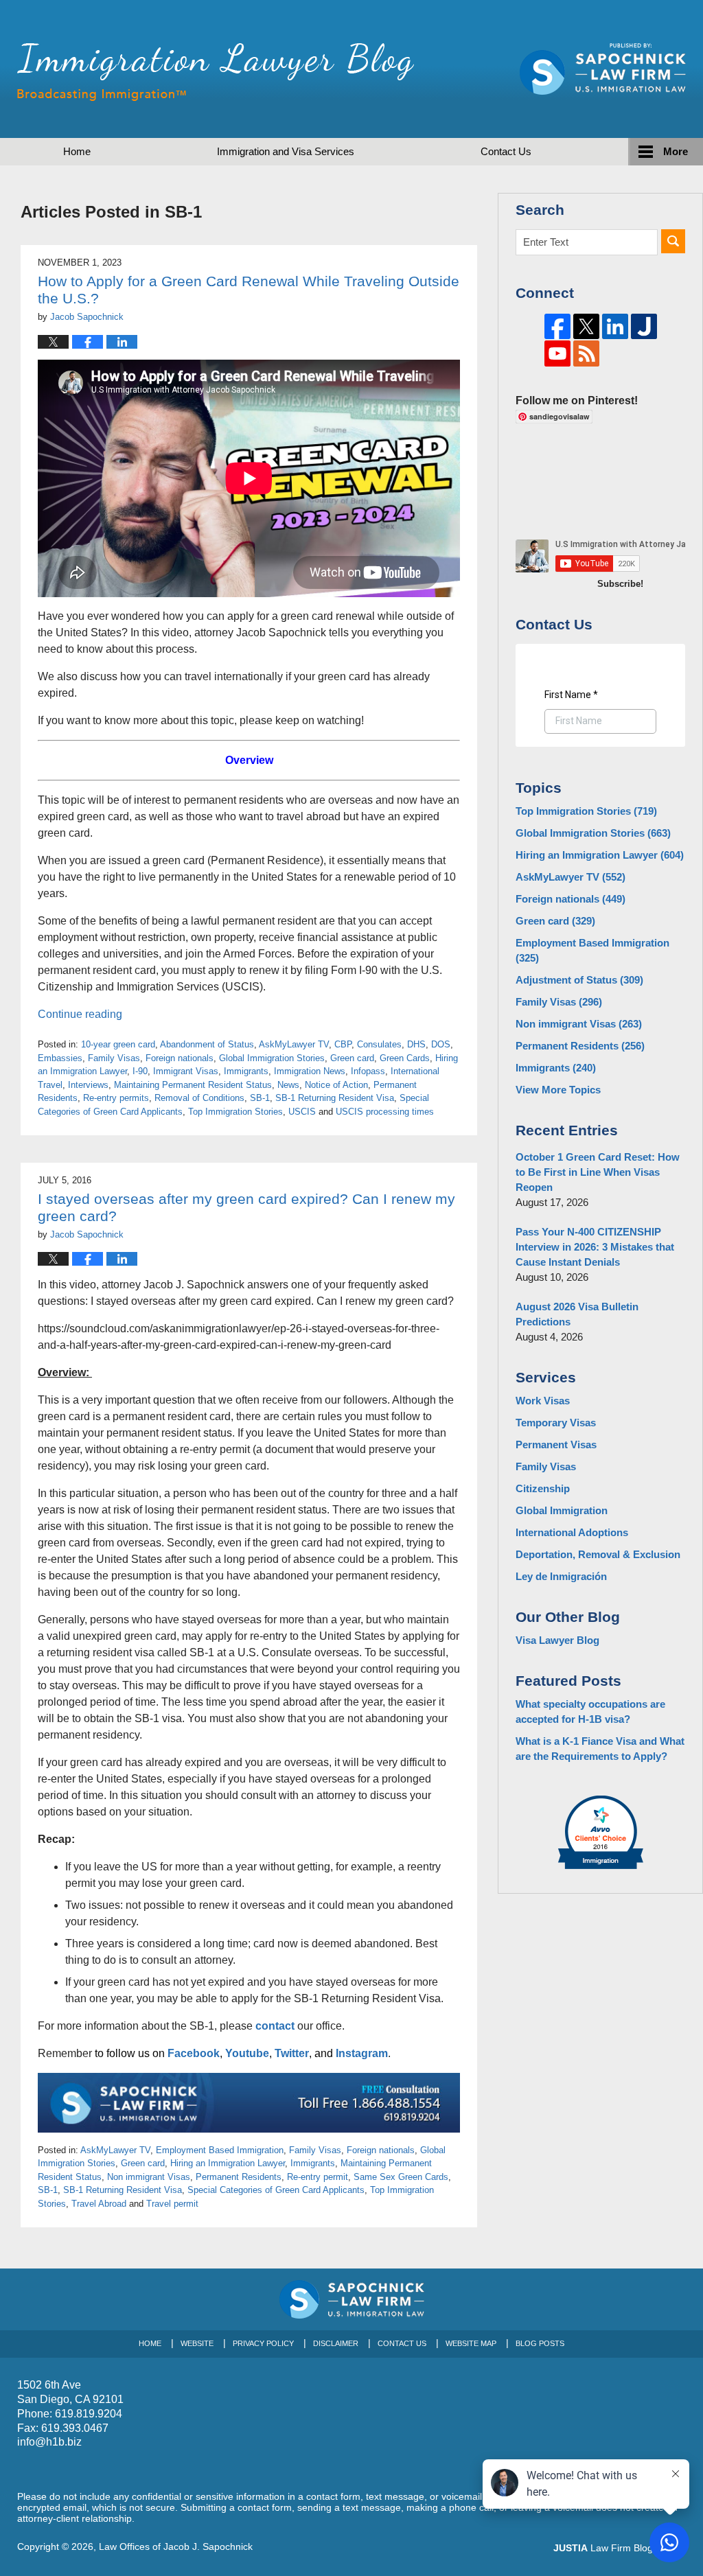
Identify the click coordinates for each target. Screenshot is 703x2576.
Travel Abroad (99, 2204)
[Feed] (586, 353)
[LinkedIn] (615, 327)
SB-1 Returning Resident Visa (335, 1098)
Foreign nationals (180, 1058)
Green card (352, 1058)
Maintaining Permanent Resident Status (193, 1085)
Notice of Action (336, 1085)
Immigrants (246, 1071)
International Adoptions (572, 1532)
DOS (441, 1044)
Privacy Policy (263, 2343)
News (288, 1085)
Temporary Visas (556, 1423)
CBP (343, 1044)
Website (197, 2343)
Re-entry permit (318, 2177)
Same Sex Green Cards (401, 2177)
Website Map (471, 2343)
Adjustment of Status (579, 980)
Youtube (247, 2053)
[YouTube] (557, 353)
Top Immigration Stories (235, 1112)
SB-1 (260, 1098)
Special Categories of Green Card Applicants (276, 2190)
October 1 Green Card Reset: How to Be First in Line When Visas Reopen (598, 1172)
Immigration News (310, 1071)
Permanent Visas (556, 1444)
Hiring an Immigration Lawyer (228, 2163)
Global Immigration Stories (272, 1058)
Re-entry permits (116, 1098)
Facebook (194, 2053)
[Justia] (644, 327)
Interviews (88, 1085)
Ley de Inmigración (561, 1576)
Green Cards (405, 1058)
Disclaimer (336, 2343)
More (676, 151)
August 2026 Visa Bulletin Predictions (577, 1314)
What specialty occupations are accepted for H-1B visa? (590, 1711)
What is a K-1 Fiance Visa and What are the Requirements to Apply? (600, 1749)
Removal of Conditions (199, 1098)
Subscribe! (620, 584)
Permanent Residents (239, 2177)
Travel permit (172, 2204)
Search (673, 241)
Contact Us (402, 2343)
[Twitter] (586, 327)
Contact (506, 151)
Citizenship (543, 1488)
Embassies (60, 1058)
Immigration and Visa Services (286, 151)
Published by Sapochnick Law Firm (603, 69)
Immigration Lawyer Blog (216, 72)
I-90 (140, 1071)
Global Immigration (562, 1510)
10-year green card (118, 1044)
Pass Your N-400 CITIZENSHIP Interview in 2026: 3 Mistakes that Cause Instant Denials (595, 1247)
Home (77, 151)
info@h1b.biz (49, 2442)
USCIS (302, 1112)
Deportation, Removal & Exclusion (598, 1554)
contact (275, 2026)
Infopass (368, 1071)
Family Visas (114, 1058)
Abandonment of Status (207, 1044)
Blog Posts (540, 2343)
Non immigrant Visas (149, 2177)
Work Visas (543, 1401)
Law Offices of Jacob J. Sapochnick (176, 2546)
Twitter (292, 2053)
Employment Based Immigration (220, 2150)
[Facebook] (557, 327)
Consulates (379, 1044)
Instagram (362, 2053)
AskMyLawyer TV (294, 1044)
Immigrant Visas (186, 1071)
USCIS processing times (385, 1112)
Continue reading (80, 1014)
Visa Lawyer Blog (557, 1640)
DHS (416, 1044)
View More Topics (558, 1090)
